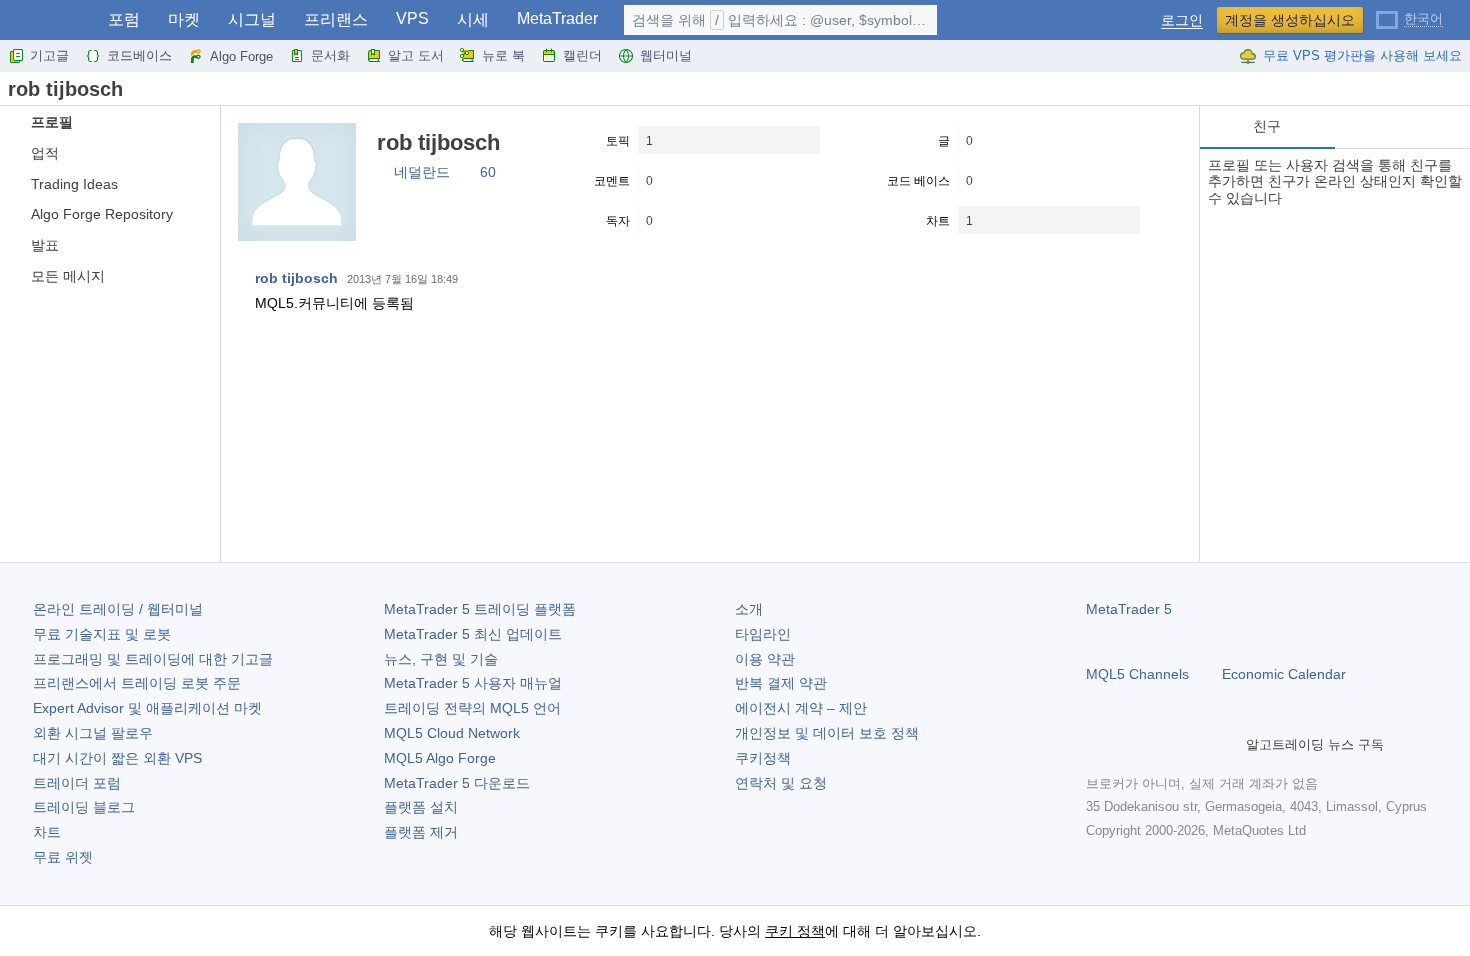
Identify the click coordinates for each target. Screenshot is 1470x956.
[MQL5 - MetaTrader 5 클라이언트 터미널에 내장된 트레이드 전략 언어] (48, 20)
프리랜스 (336, 19)
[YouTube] (1194, 745)
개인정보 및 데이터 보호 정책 (827, 733)
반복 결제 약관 (781, 683)
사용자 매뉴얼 (473, 683)
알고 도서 (416, 55)
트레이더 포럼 (77, 783)
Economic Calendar (1284, 674)
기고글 (49, 55)
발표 (45, 245)
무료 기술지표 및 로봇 (102, 634)
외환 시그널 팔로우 (93, 733)
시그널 (252, 19)
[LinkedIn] (1226, 745)
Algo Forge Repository (102, 214)
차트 (47, 832)
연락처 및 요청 (781, 783)
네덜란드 (422, 172)
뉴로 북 (503, 55)
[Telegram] (1130, 745)
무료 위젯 (63, 857)
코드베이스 (139, 55)
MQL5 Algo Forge (440, 758)
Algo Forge (241, 56)
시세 (473, 19)
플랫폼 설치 (421, 807)
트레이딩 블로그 (84, 807)
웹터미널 (666, 55)
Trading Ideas (74, 184)
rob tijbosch (296, 278)
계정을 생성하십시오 (1290, 20)
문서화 (330, 55)
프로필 (52, 122)
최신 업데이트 (473, 634)
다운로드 (457, 783)
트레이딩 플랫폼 (480, 609)
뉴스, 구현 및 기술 (441, 659)
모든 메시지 (68, 276)
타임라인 (763, 634)
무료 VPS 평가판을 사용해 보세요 (1362, 55)
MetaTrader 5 (1129, 609)
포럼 (124, 19)
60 (488, 172)
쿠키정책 (763, 758)
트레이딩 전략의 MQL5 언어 (472, 708)
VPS (412, 18)
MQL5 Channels (1137, 674)
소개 (749, 609)
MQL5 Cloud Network (452, 733)
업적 (45, 153)
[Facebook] (1098, 745)
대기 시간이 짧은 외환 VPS (117, 758)
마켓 (184, 19)
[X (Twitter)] (1162, 745)
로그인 (1182, 20)
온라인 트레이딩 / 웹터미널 (118, 609)
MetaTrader (557, 18)
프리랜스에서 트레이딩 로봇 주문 (137, 683)
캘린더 (582, 55)
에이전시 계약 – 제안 (801, 708)
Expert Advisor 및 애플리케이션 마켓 (147, 708)
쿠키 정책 (795, 931)
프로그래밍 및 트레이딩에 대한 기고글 (153, 659)
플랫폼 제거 (421, 832)
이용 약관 (765, 659)
